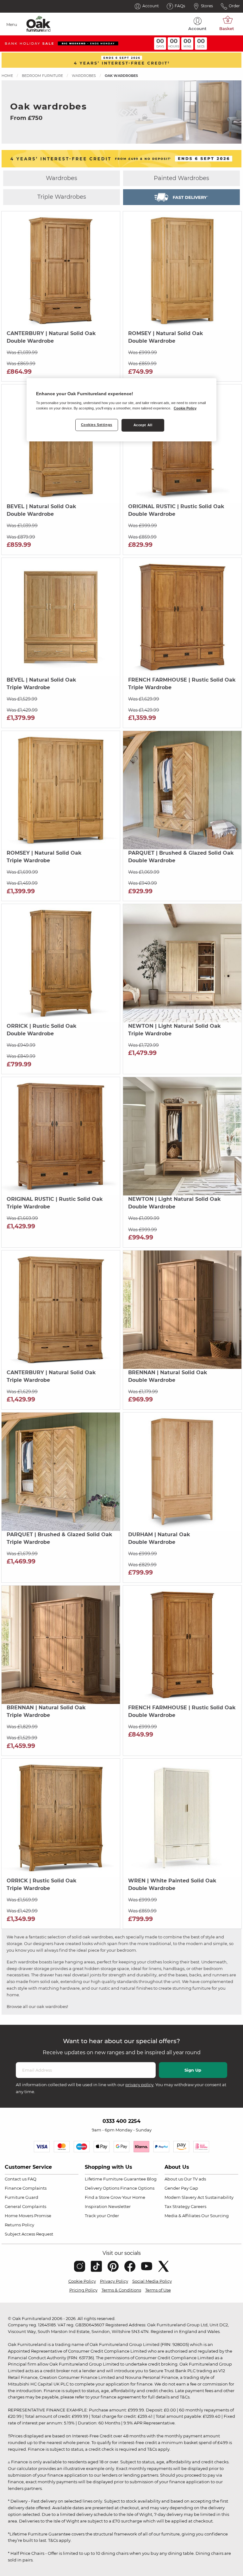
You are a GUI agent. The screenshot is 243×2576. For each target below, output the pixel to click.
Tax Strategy (177, 2206)
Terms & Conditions (121, 2290)
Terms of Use (158, 2290)
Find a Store (97, 2197)
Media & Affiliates (182, 2216)
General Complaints (25, 2206)
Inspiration (96, 2206)
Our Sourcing (215, 2216)
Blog (152, 2179)
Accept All (143, 425)
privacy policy (139, 2085)
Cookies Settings (97, 425)
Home (7, 76)
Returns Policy (19, 2225)
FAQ (32, 2179)
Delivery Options (102, 2188)
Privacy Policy (114, 2281)
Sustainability (219, 2197)
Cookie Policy (82, 2281)
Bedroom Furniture (42, 76)
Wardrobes (84, 76)
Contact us (16, 2179)
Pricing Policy (83, 2290)
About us (174, 2179)
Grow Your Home (128, 2197)
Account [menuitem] (197, 28)
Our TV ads (195, 2179)
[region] (121, 410)
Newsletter (119, 2206)
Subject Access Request (29, 2234)
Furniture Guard (22, 2197)
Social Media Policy (152, 2281)
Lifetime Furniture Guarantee (115, 2179)
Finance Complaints (26, 2188)
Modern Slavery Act (184, 2197)
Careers (199, 2206)
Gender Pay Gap (181, 2188)
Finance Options (137, 2188)
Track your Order (102, 2216)
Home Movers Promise (28, 2216)
